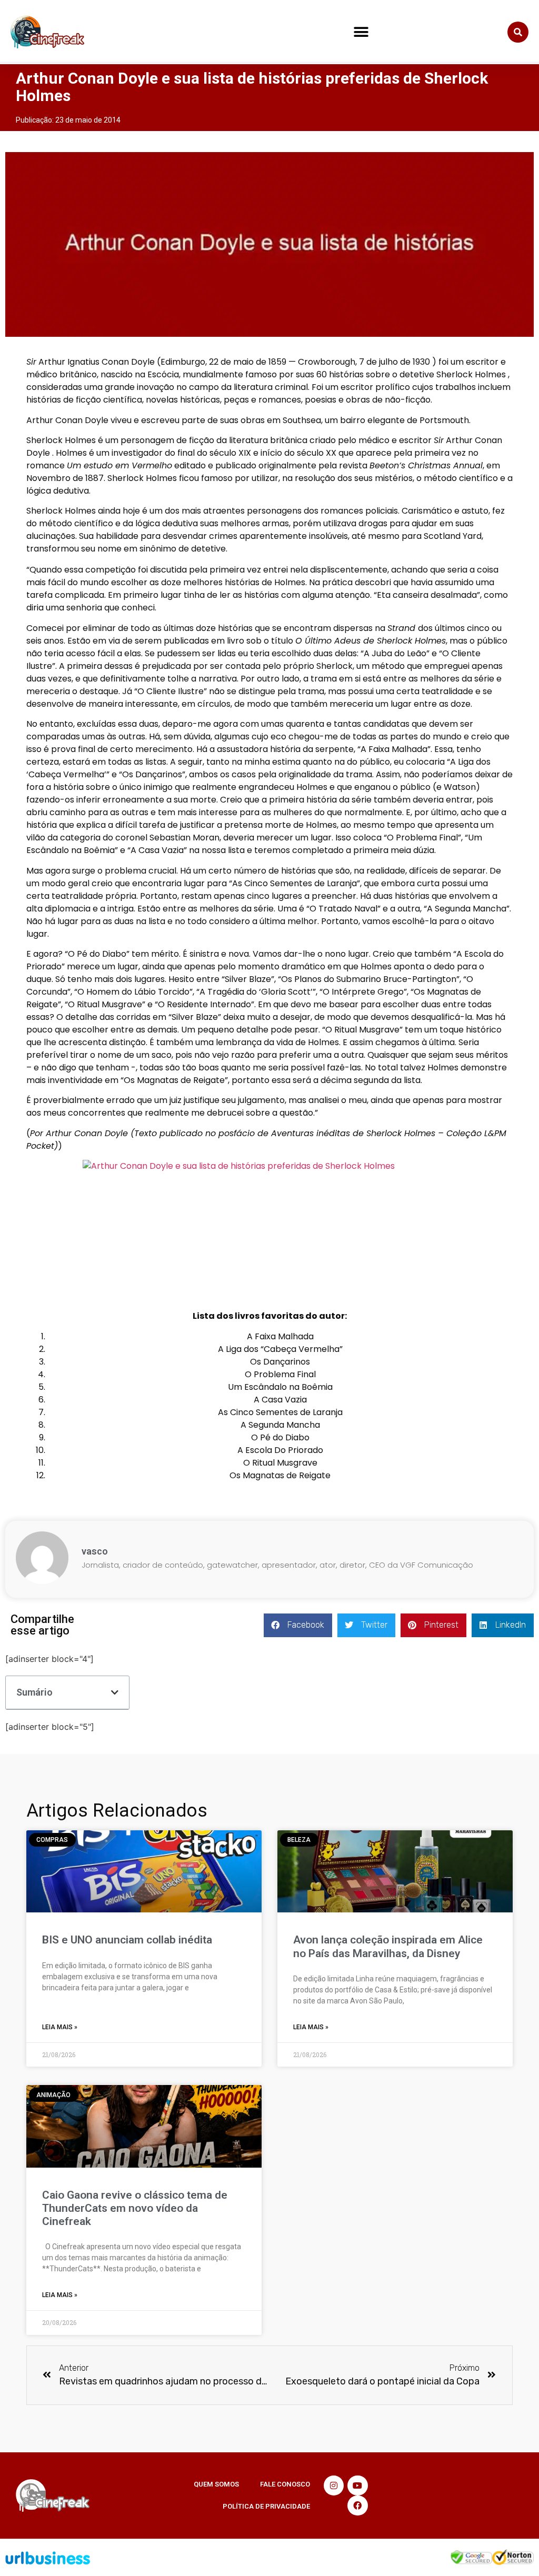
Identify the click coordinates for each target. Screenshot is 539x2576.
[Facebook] (357, 2505)
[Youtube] (357, 2485)
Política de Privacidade (266, 2506)
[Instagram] (334, 2485)
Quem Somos (216, 2484)
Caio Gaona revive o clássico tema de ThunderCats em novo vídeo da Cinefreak (135, 2208)
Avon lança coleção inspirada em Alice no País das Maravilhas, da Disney (388, 1946)
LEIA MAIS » (60, 2027)
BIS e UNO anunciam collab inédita (127, 1940)
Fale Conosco (285, 2484)
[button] (361, 32)
